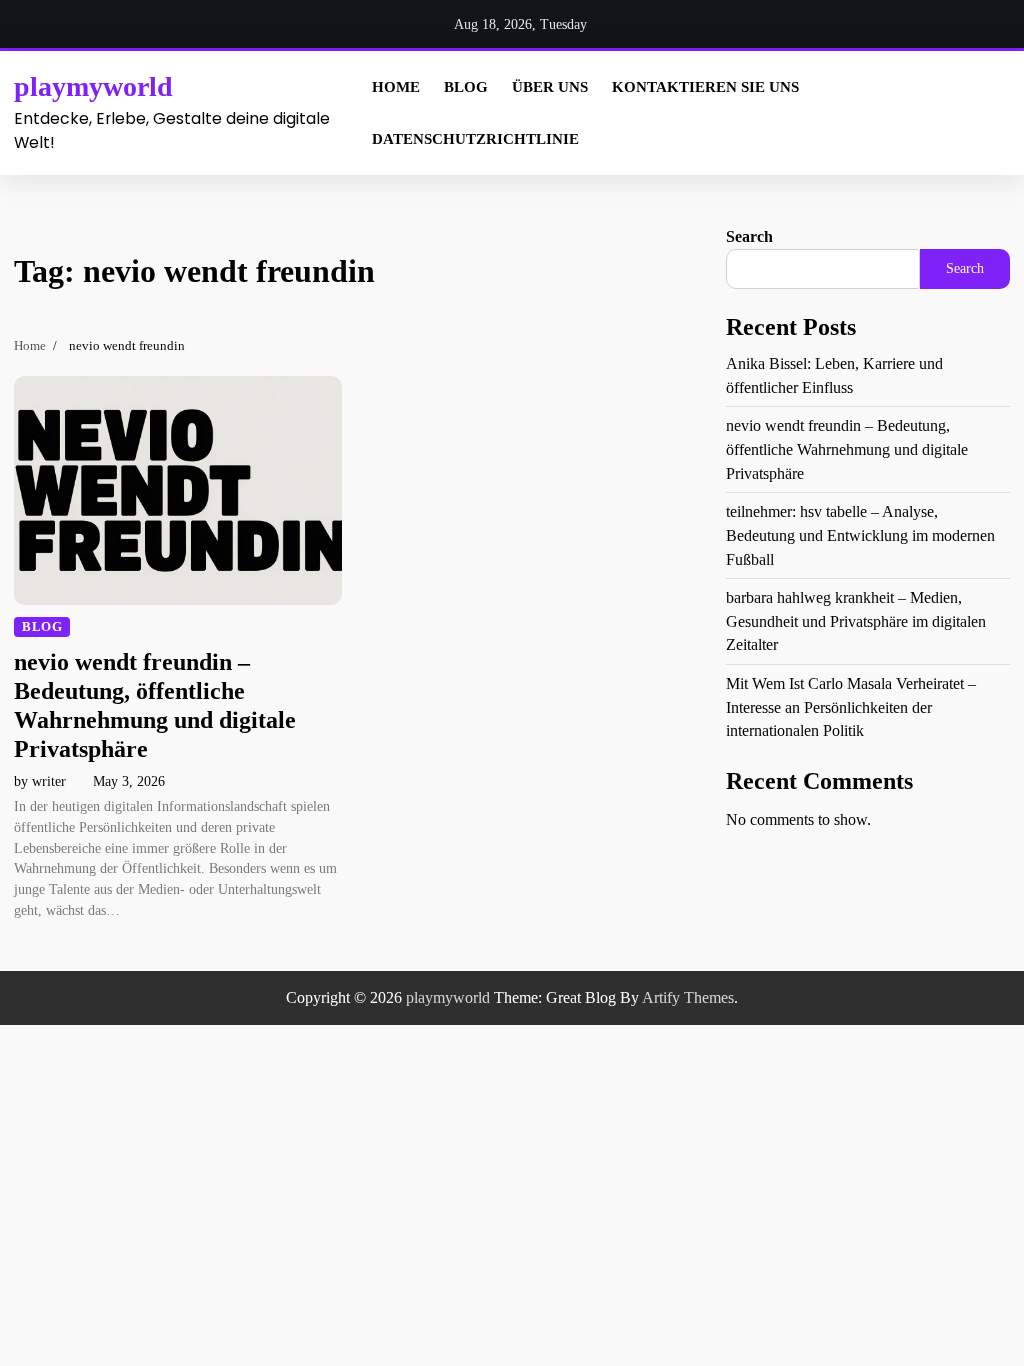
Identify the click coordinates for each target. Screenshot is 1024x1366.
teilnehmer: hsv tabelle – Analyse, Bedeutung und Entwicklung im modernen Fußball (860, 535)
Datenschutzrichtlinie (475, 139)
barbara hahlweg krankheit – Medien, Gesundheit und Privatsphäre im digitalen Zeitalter (856, 621)
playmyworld (93, 86)
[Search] (992, 113)
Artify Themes (688, 997)
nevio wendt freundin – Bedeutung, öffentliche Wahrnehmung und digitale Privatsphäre (847, 449)
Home (396, 87)
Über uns (550, 87)
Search (749, 236)
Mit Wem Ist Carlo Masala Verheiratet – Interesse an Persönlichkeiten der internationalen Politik (851, 707)
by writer (40, 781)
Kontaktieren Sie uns (705, 87)
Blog (466, 87)
